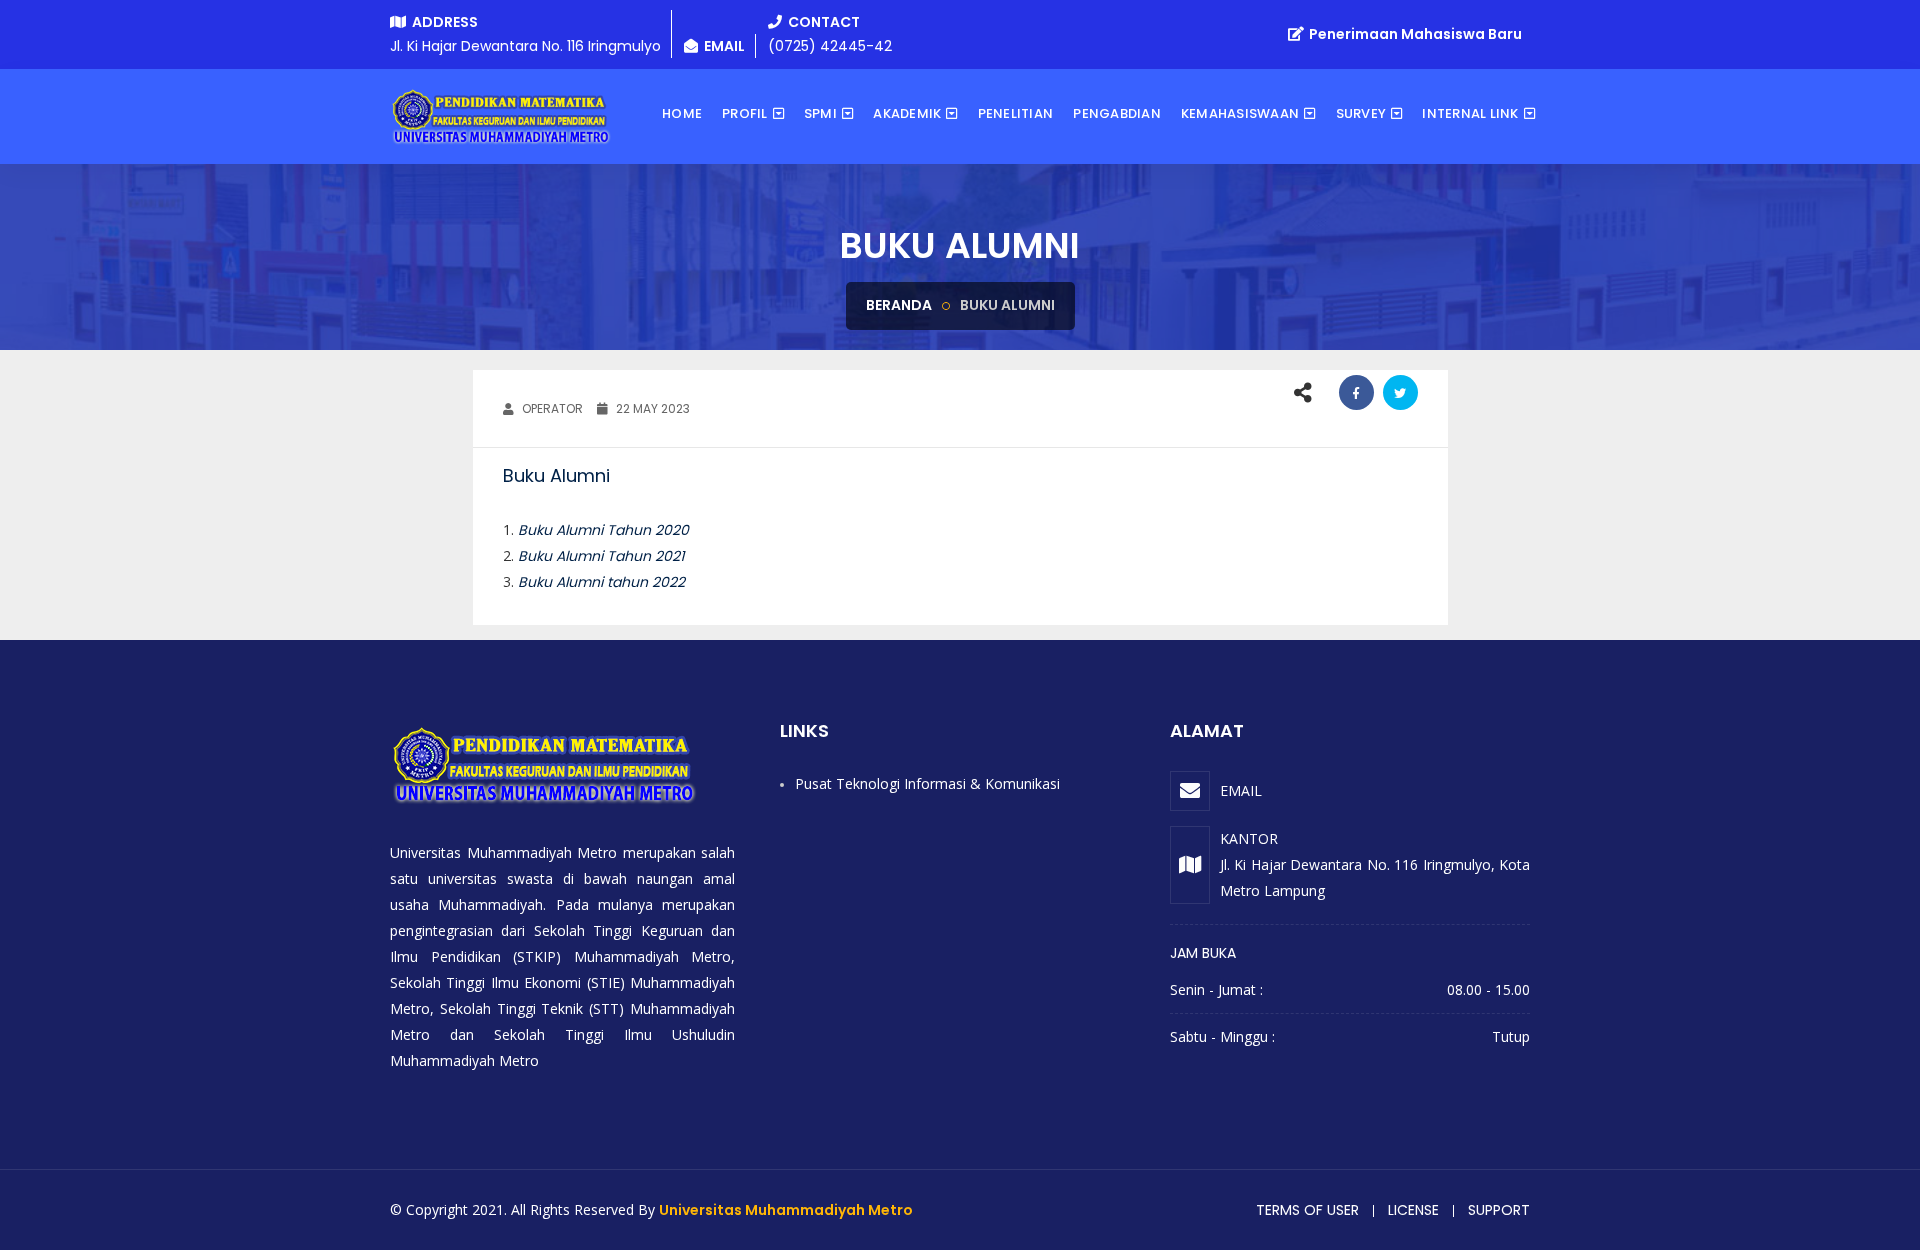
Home (682, 113)
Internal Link (1470, 113)
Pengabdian (1117, 113)
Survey (1361, 113)
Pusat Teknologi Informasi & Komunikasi (927, 783)
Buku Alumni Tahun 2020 (603, 530)
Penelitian (1016, 113)
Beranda (899, 305)
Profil (745, 113)
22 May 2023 (651, 408)
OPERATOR (551, 408)
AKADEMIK (907, 113)
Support (1499, 1210)
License (1413, 1210)
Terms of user (1307, 1210)
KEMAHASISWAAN (1240, 113)
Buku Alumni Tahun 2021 (601, 556)
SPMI (820, 113)
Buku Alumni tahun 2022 (601, 582)
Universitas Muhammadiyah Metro (786, 1210)
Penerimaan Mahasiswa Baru (1414, 34)
